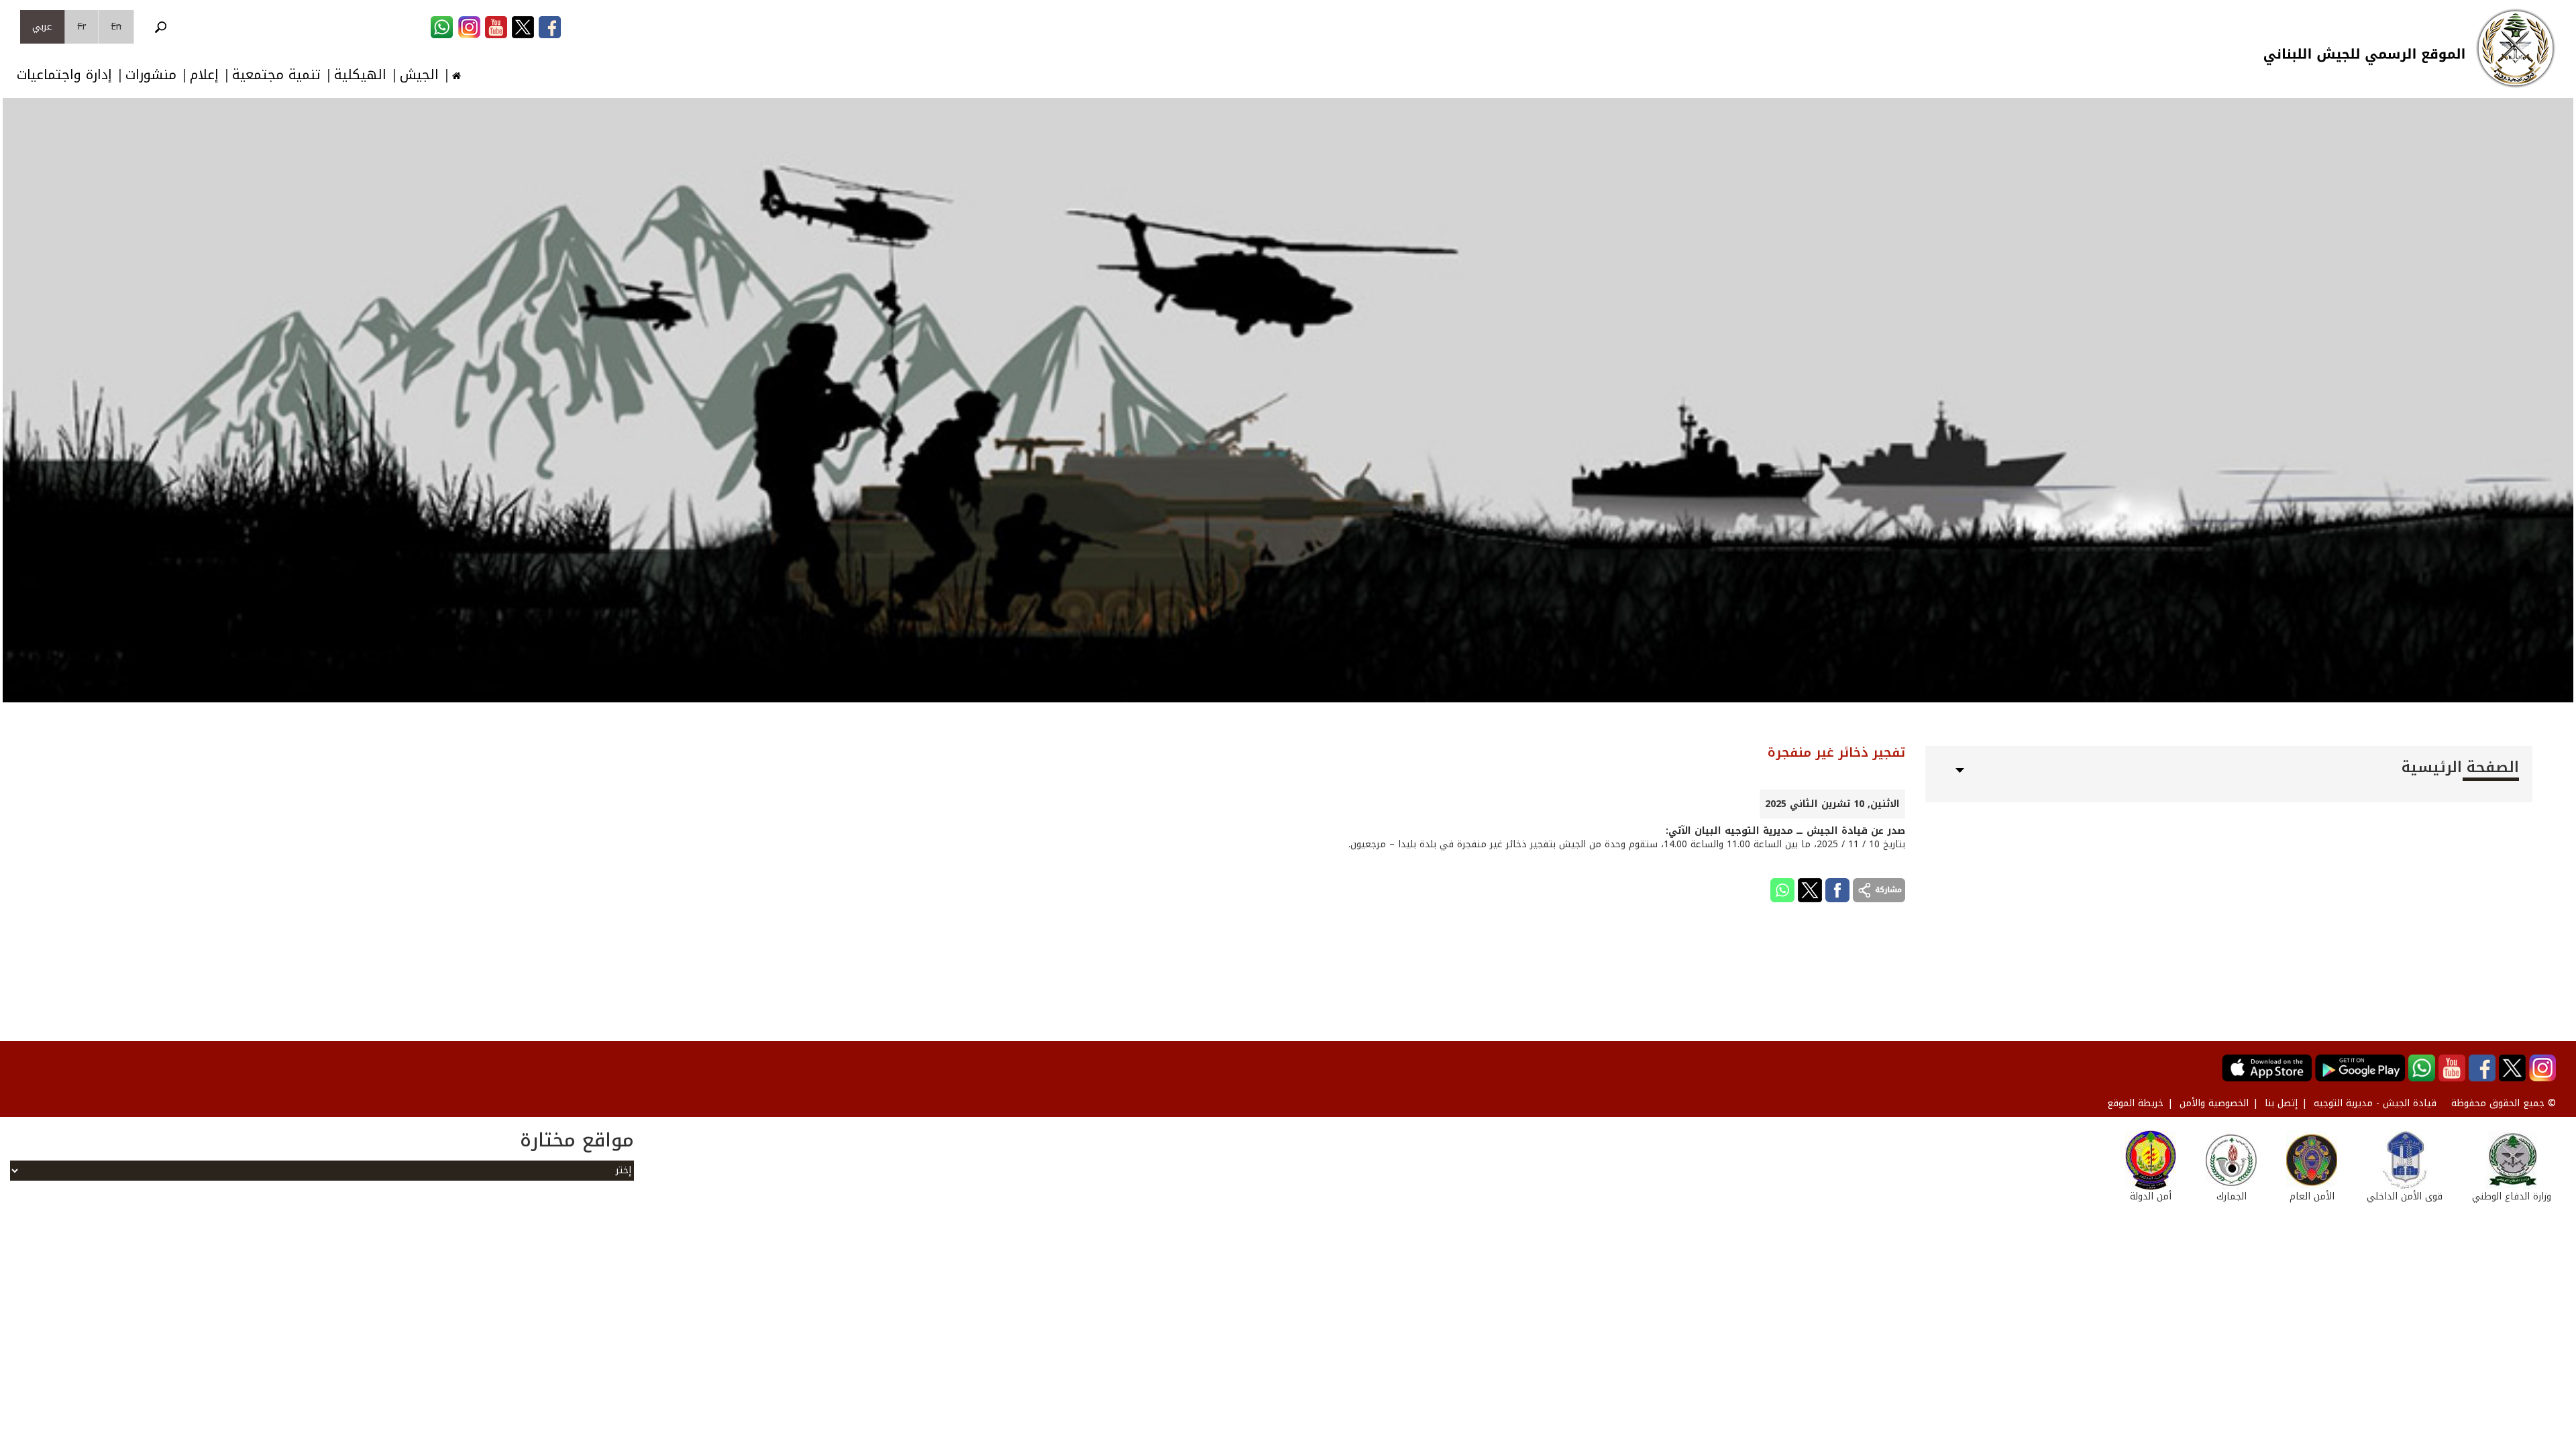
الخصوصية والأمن (2214, 1103)
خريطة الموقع (2135, 1103)
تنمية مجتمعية (276, 75)
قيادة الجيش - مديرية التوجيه (2375, 1103)
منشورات (151, 75)
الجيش (419, 75)
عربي (42, 26)
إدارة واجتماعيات (64, 75)
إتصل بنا (2281, 1103)
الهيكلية (360, 75)
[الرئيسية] (2516, 48)
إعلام (204, 75)
